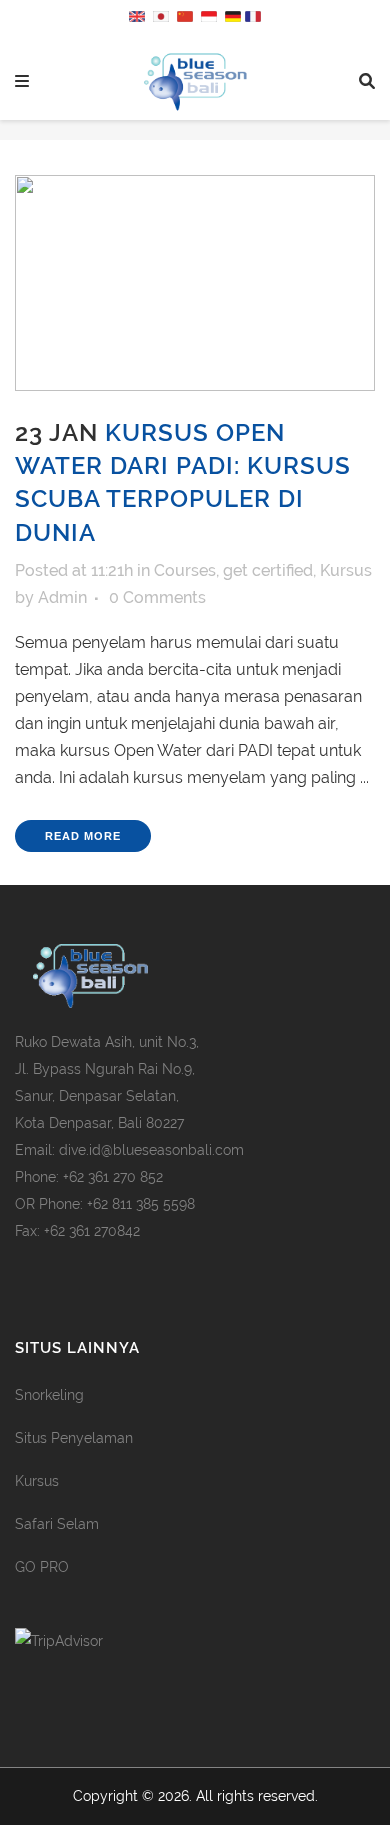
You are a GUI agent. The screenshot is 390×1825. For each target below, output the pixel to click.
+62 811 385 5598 (141, 1204)
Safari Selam (57, 1524)
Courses (185, 570)
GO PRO (42, 1567)
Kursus (346, 570)
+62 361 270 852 (113, 1177)
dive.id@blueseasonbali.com (151, 1150)
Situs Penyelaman (74, 1438)
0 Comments (157, 597)
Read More (83, 836)
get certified (268, 570)
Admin (62, 597)
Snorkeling (49, 1395)
